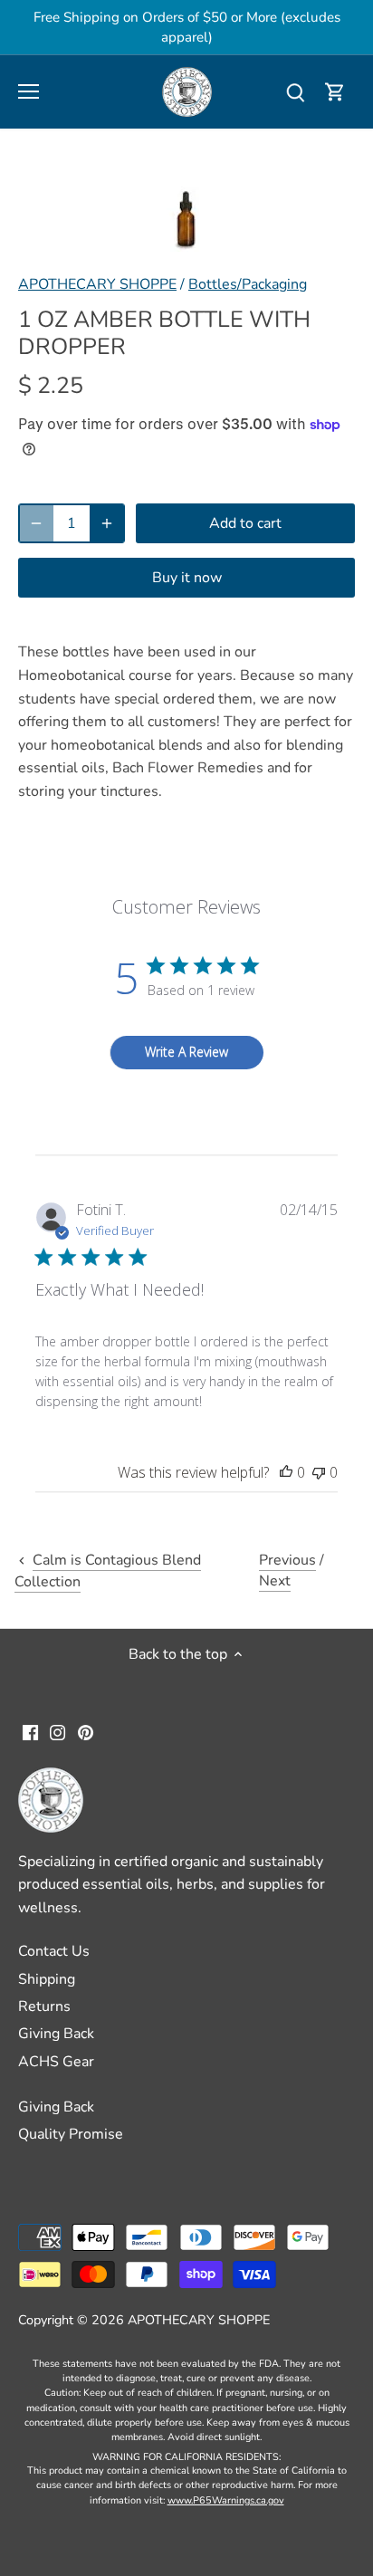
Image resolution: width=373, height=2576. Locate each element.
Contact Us (54, 1951)
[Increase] (107, 523)
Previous (287, 1560)
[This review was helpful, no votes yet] (286, 1472)
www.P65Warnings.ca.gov (226, 2500)
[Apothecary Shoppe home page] (187, 91)
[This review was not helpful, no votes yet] (319, 1472)
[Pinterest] (86, 1731)
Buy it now (187, 578)
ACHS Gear (56, 2062)
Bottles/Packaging (248, 284)
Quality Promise (71, 2134)
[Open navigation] (29, 91)
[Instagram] (57, 1731)
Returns (44, 2006)
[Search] (295, 92)
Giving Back (56, 2034)
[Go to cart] (335, 92)
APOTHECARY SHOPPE (97, 284)
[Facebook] (30, 1731)
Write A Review (186, 1052)
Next (275, 1581)
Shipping (47, 1979)
